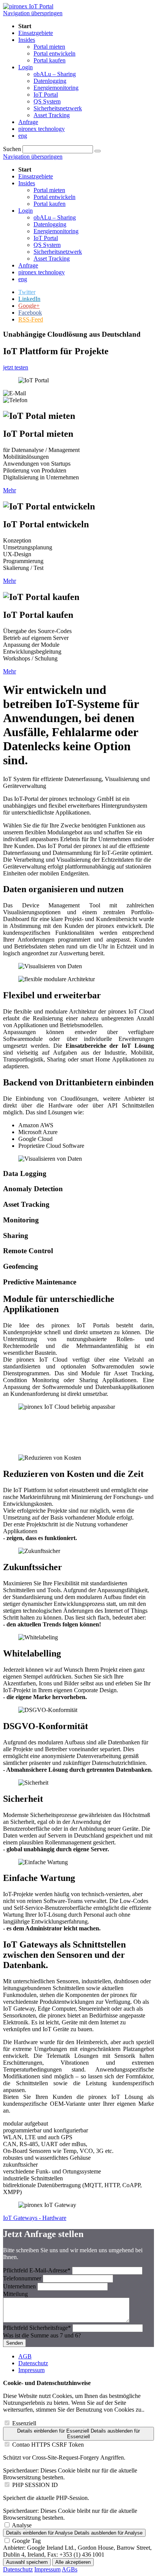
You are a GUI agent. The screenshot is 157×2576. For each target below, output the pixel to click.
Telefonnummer (23, 2278)
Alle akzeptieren (73, 2562)
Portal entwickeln (54, 197)
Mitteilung (15, 2294)
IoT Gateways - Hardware (35, 2218)
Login (26, 211)
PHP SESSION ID (35, 2485)
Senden (14, 2343)
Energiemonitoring (56, 231)
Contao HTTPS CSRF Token (48, 2445)
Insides (27, 183)
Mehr (10, 490)
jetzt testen (16, 367)
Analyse (22, 2525)
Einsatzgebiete (36, 176)
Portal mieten (49, 190)
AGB (25, 2356)
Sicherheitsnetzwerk (58, 252)
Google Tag (26, 2541)
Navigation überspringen (33, 13)
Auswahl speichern (27, 2562)
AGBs (70, 2569)
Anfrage (28, 265)
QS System (47, 245)
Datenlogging (50, 224)
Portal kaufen (50, 204)
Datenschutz (33, 2363)
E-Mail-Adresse (37, 2270)
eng (23, 279)
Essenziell (24, 2423)
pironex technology (42, 272)
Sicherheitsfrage (37, 2328)
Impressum (31, 2370)
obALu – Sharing (55, 217)
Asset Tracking (52, 259)
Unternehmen (20, 2286)
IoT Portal (46, 238)
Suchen (12, 149)
